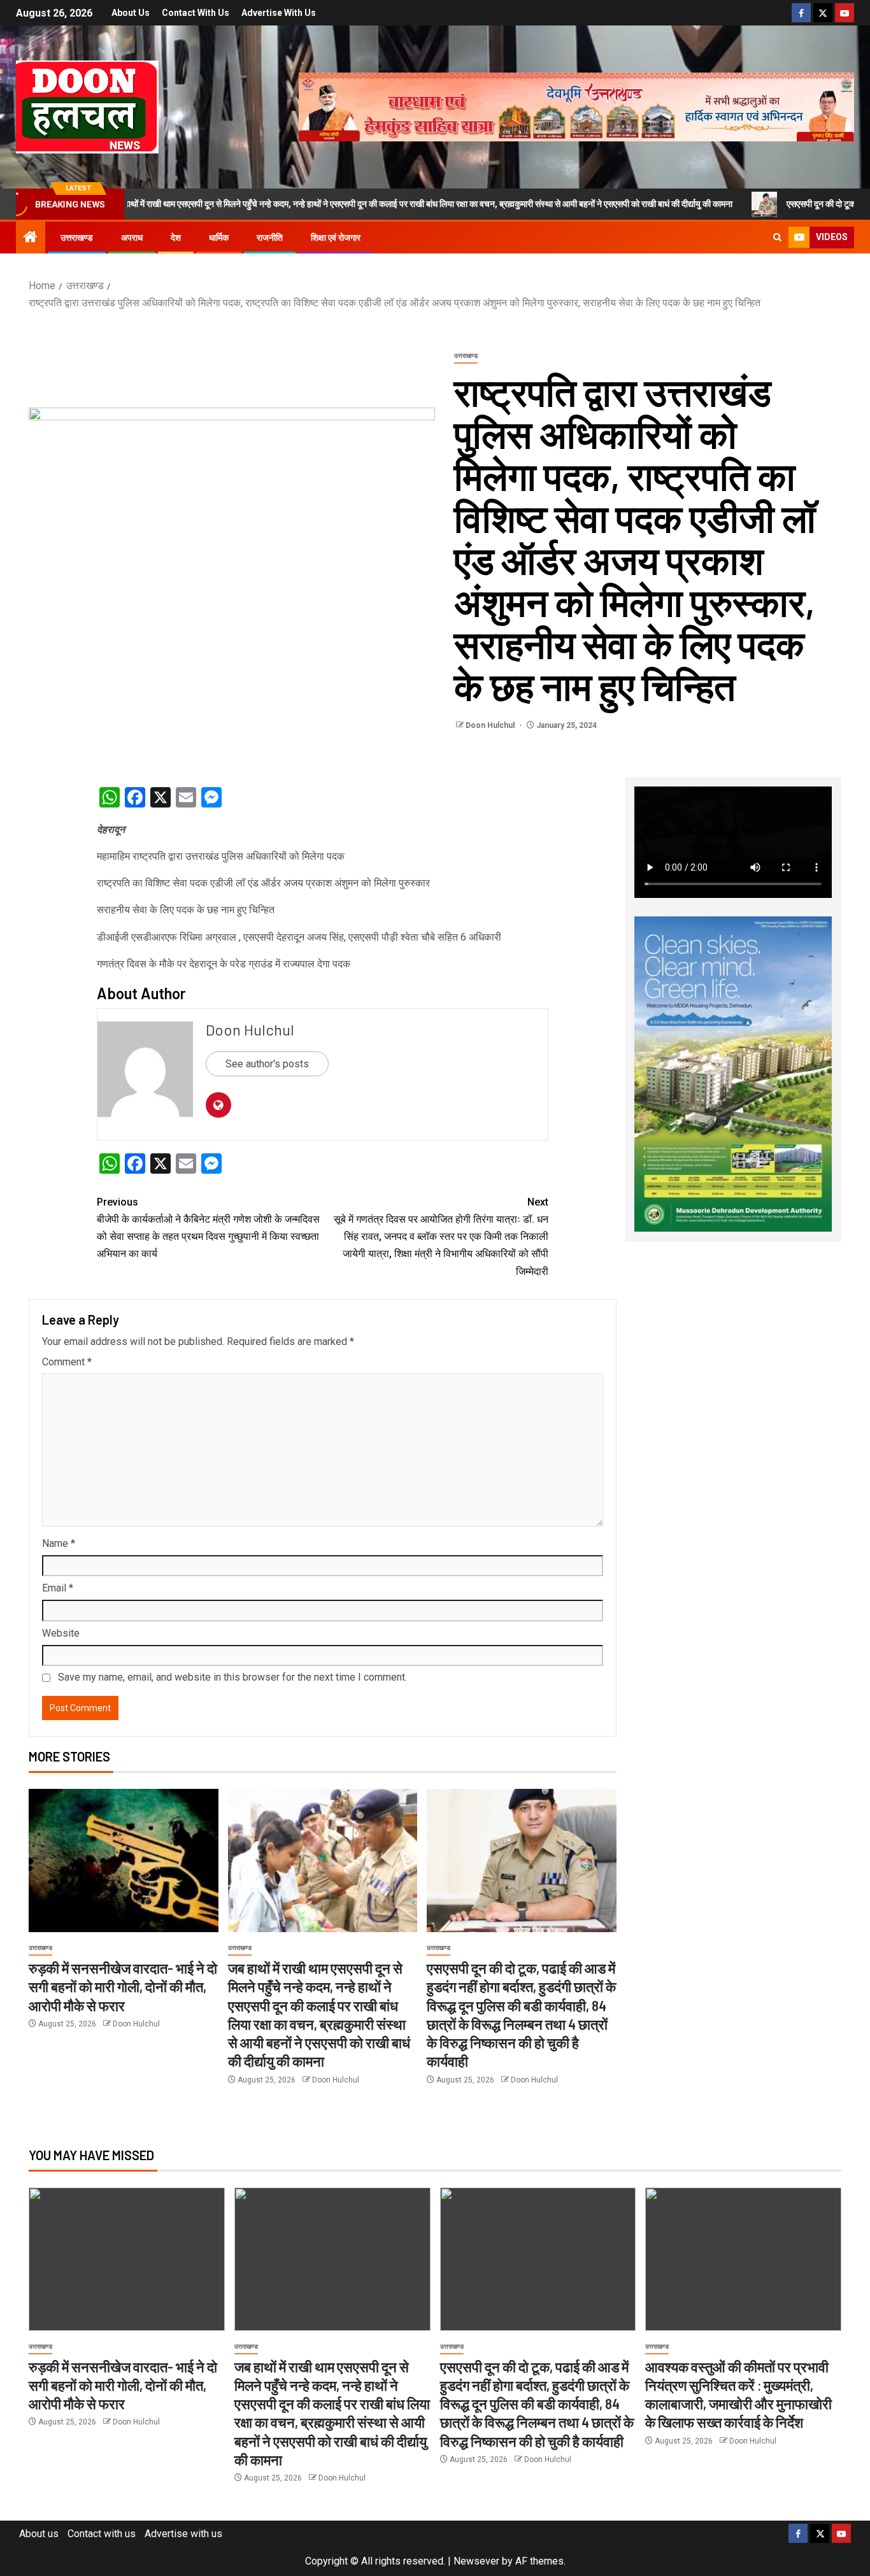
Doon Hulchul (491, 725)
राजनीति (270, 238)
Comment (67, 1362)
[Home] (31, 238)
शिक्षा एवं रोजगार (336, 238)
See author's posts (267, 1064)
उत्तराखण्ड (77, 238)
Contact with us (196, 13)
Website (61, 1633)
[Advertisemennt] (576, 106)
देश (176, 238)
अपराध (132, 238)
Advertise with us (279, 13)
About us (131, 13)
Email (58, 1588)
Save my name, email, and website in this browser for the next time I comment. (232, 1677)
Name (59, 1543)
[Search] (777, 238)
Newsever (476, 2561)
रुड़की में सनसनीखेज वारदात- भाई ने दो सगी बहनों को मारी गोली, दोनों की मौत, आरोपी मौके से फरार (123, 1987)
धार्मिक (219, 238)
